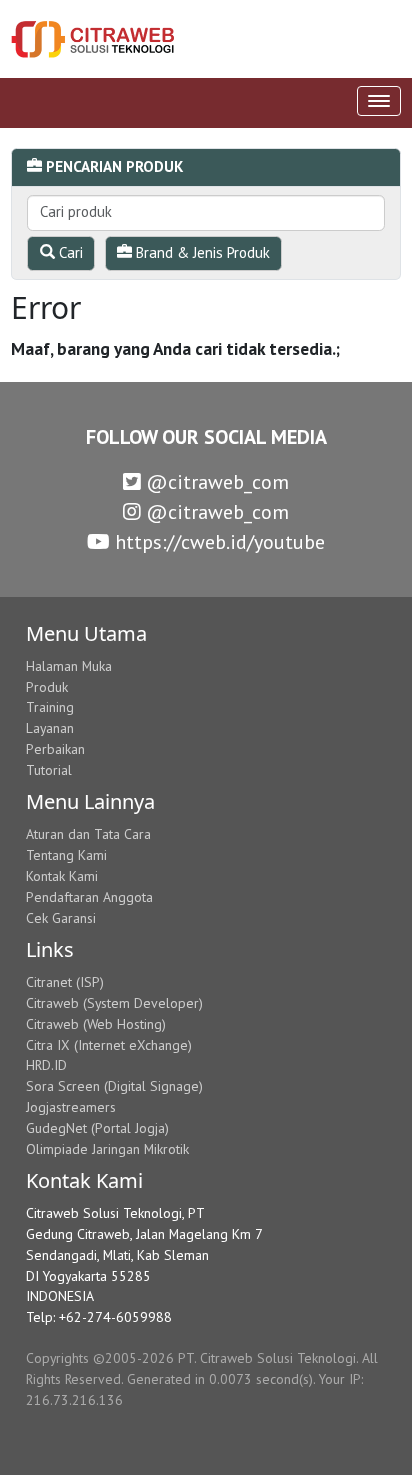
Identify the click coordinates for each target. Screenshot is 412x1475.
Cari (69, 252)
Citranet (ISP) (65, 982)
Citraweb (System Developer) (114, 1003)
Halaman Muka (69, 666)
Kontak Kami (62, 876)
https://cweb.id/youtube (217, 542)
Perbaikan (55, 749)
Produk (47, 687)
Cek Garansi (61, 918)
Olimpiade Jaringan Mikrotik (107, 1149)
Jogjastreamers (71, 1107)
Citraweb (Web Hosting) (96, 1024)
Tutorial (49, 770)
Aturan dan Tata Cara (88, 834)
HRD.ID (46, 1065)
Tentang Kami (66, 855)
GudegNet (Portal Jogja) (97, 1128)
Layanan (50, 728)
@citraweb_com (215, 482)
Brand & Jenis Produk (201, 252)
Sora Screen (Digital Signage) (114, 1086)
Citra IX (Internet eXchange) (109, 1045)
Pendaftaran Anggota (89, 897)
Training (50, 707)
